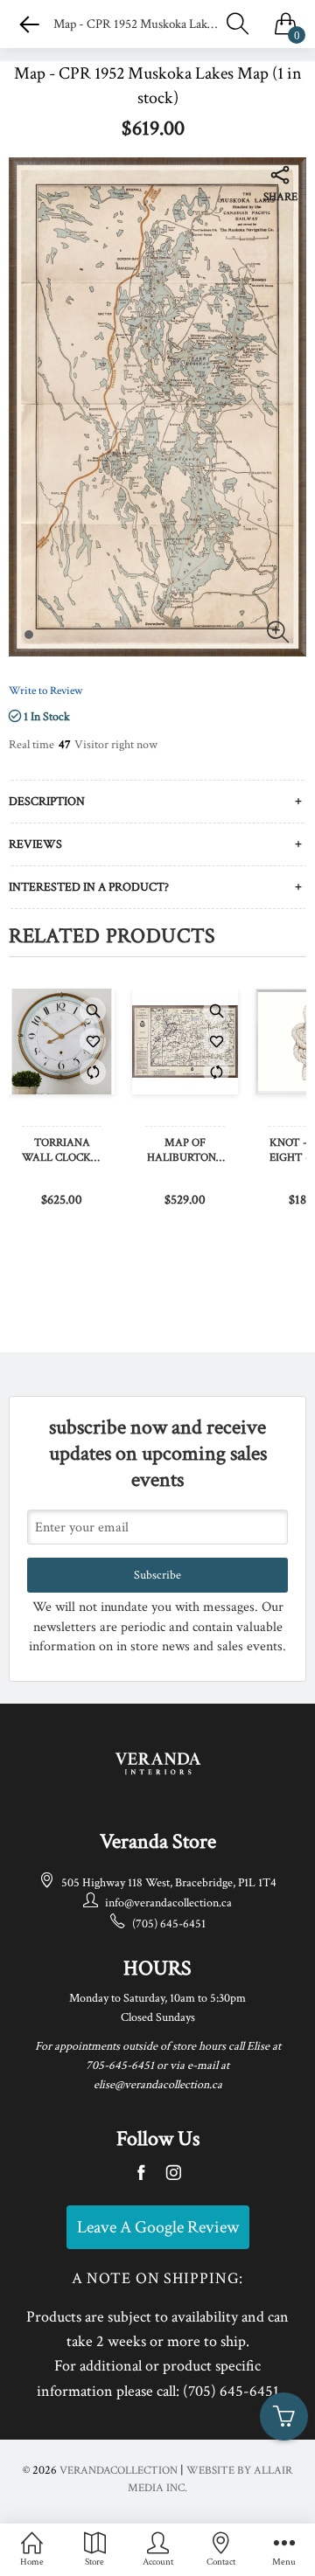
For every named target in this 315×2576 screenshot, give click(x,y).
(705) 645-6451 (169, 1924)
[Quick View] (93, 1010)
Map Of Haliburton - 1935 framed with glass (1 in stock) (185, 1151)
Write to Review (45, 691)
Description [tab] (47, 802)
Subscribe (157, 1575)
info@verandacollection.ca (168, 1903)
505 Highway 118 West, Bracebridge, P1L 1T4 (169, 1883)
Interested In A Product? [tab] (89, 887)
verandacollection (119, 2471)
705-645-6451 (120, 2066)
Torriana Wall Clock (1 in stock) (62, 1151)
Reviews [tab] (35, 844)
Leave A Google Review (158, 2227)
